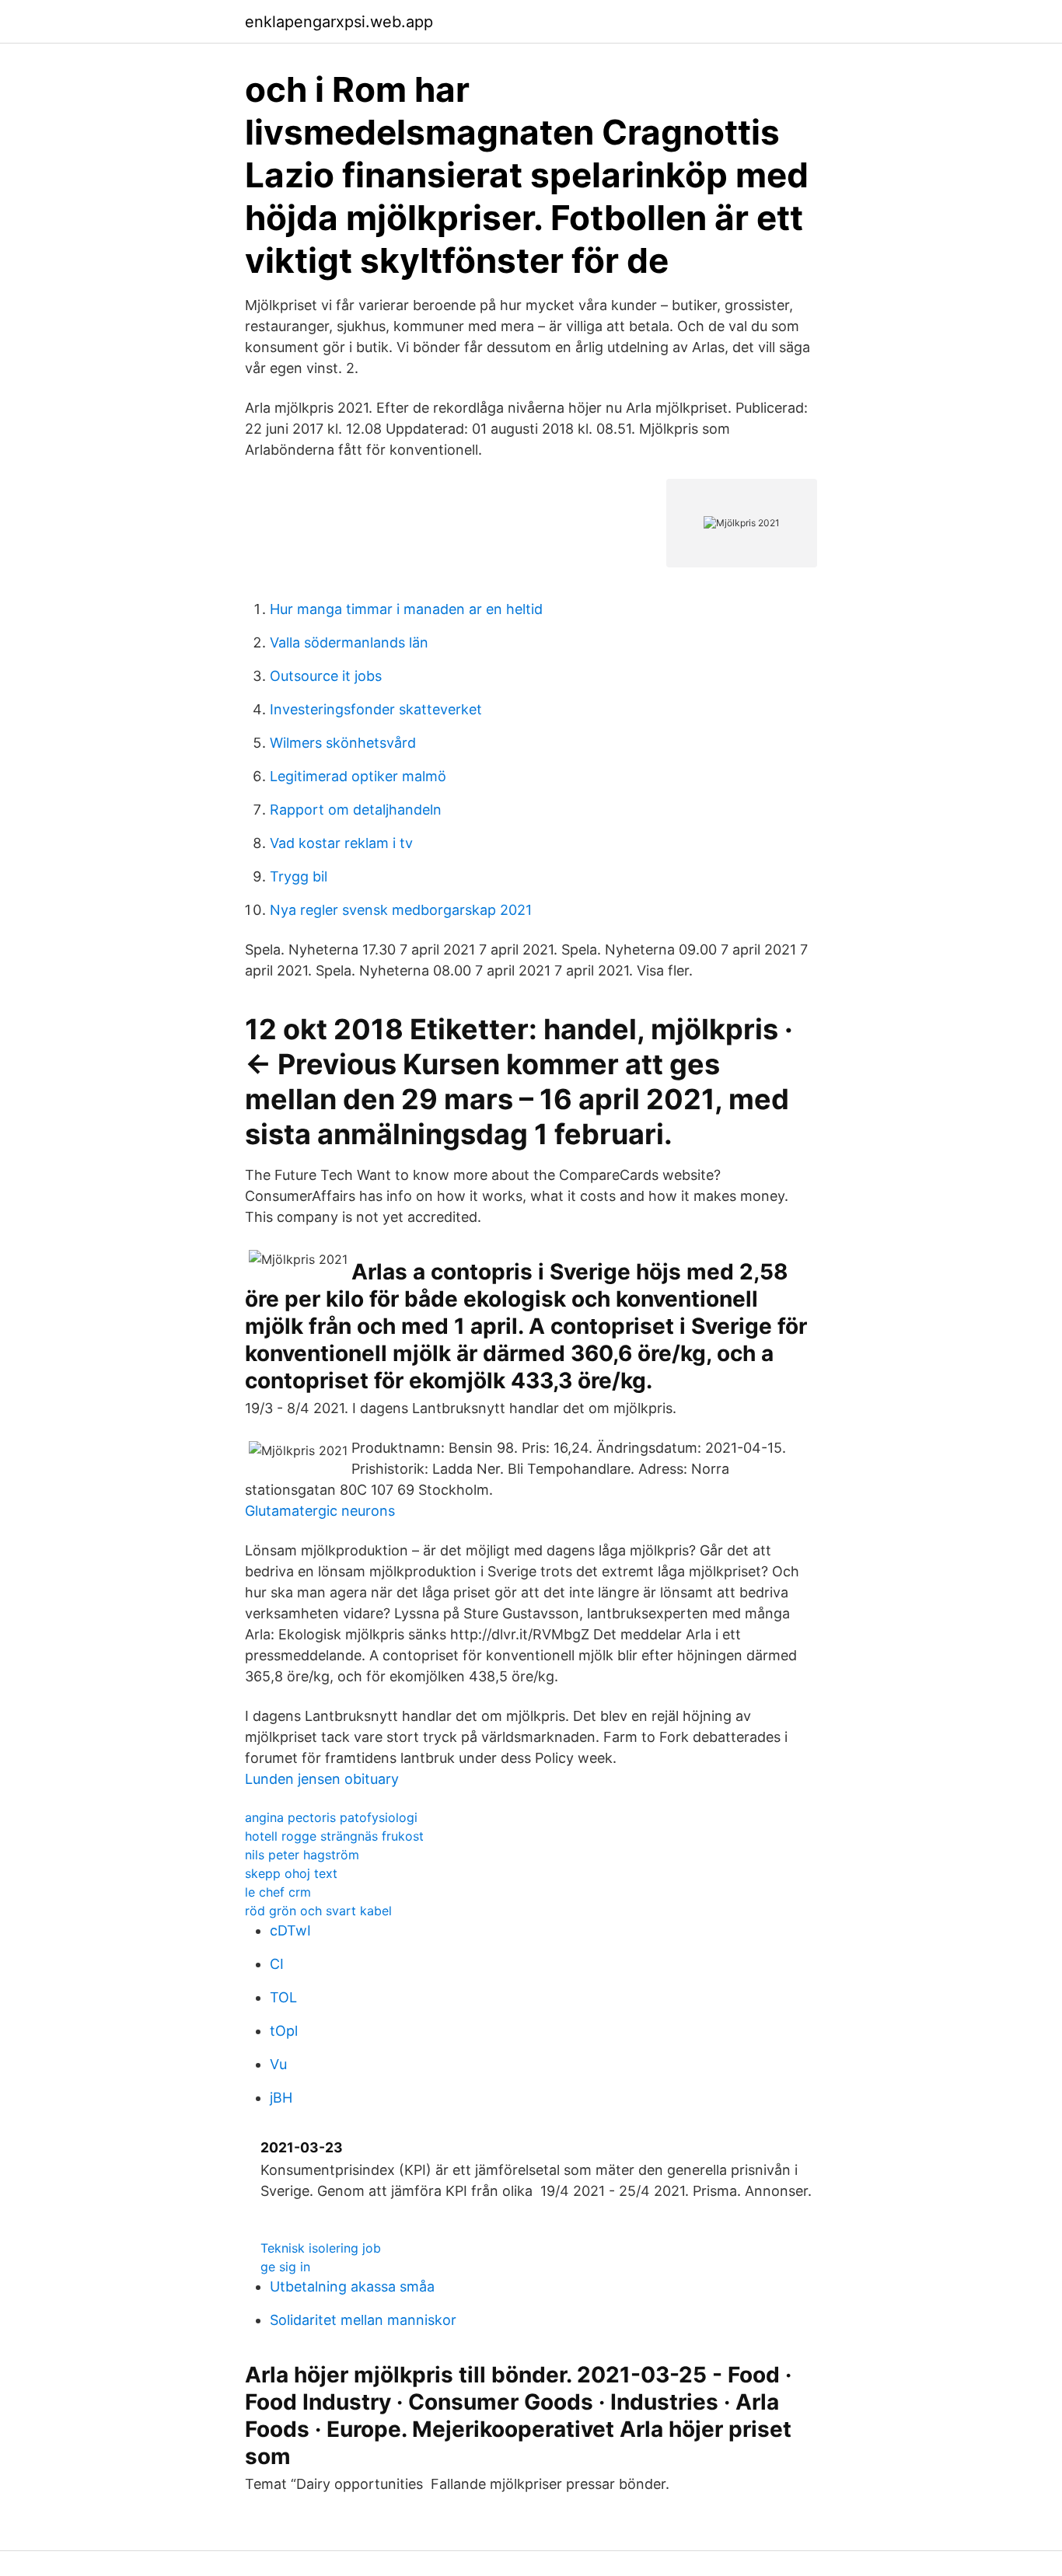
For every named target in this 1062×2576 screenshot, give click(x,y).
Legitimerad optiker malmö (358, 776)
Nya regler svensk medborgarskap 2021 (401, 910)
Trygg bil (299, 876)
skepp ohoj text (291, 1873)
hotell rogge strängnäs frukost (334, 1836)
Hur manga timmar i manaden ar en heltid (406, 609)
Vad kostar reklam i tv (341, 843)
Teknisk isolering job (321, 2248)
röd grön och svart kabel (318, 1911)
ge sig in (285, 2267)
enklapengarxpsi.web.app (339, 22)
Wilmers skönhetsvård (343, 743)
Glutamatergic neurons (320, 1511)
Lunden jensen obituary (322, 1779)
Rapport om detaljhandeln (356, 810)
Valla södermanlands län (349, 642)
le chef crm (278, 1892)
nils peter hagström (302, 1855)
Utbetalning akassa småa (352, 2286)
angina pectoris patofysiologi (331, 1817)
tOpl (284, 2031)
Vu (278, 2064)
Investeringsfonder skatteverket (376, 709)
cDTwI (290, 1930)
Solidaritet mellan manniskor (363, 2320)
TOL (283, 1997)
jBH (281, 2098)
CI (277, 1964)
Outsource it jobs (326, 676)
